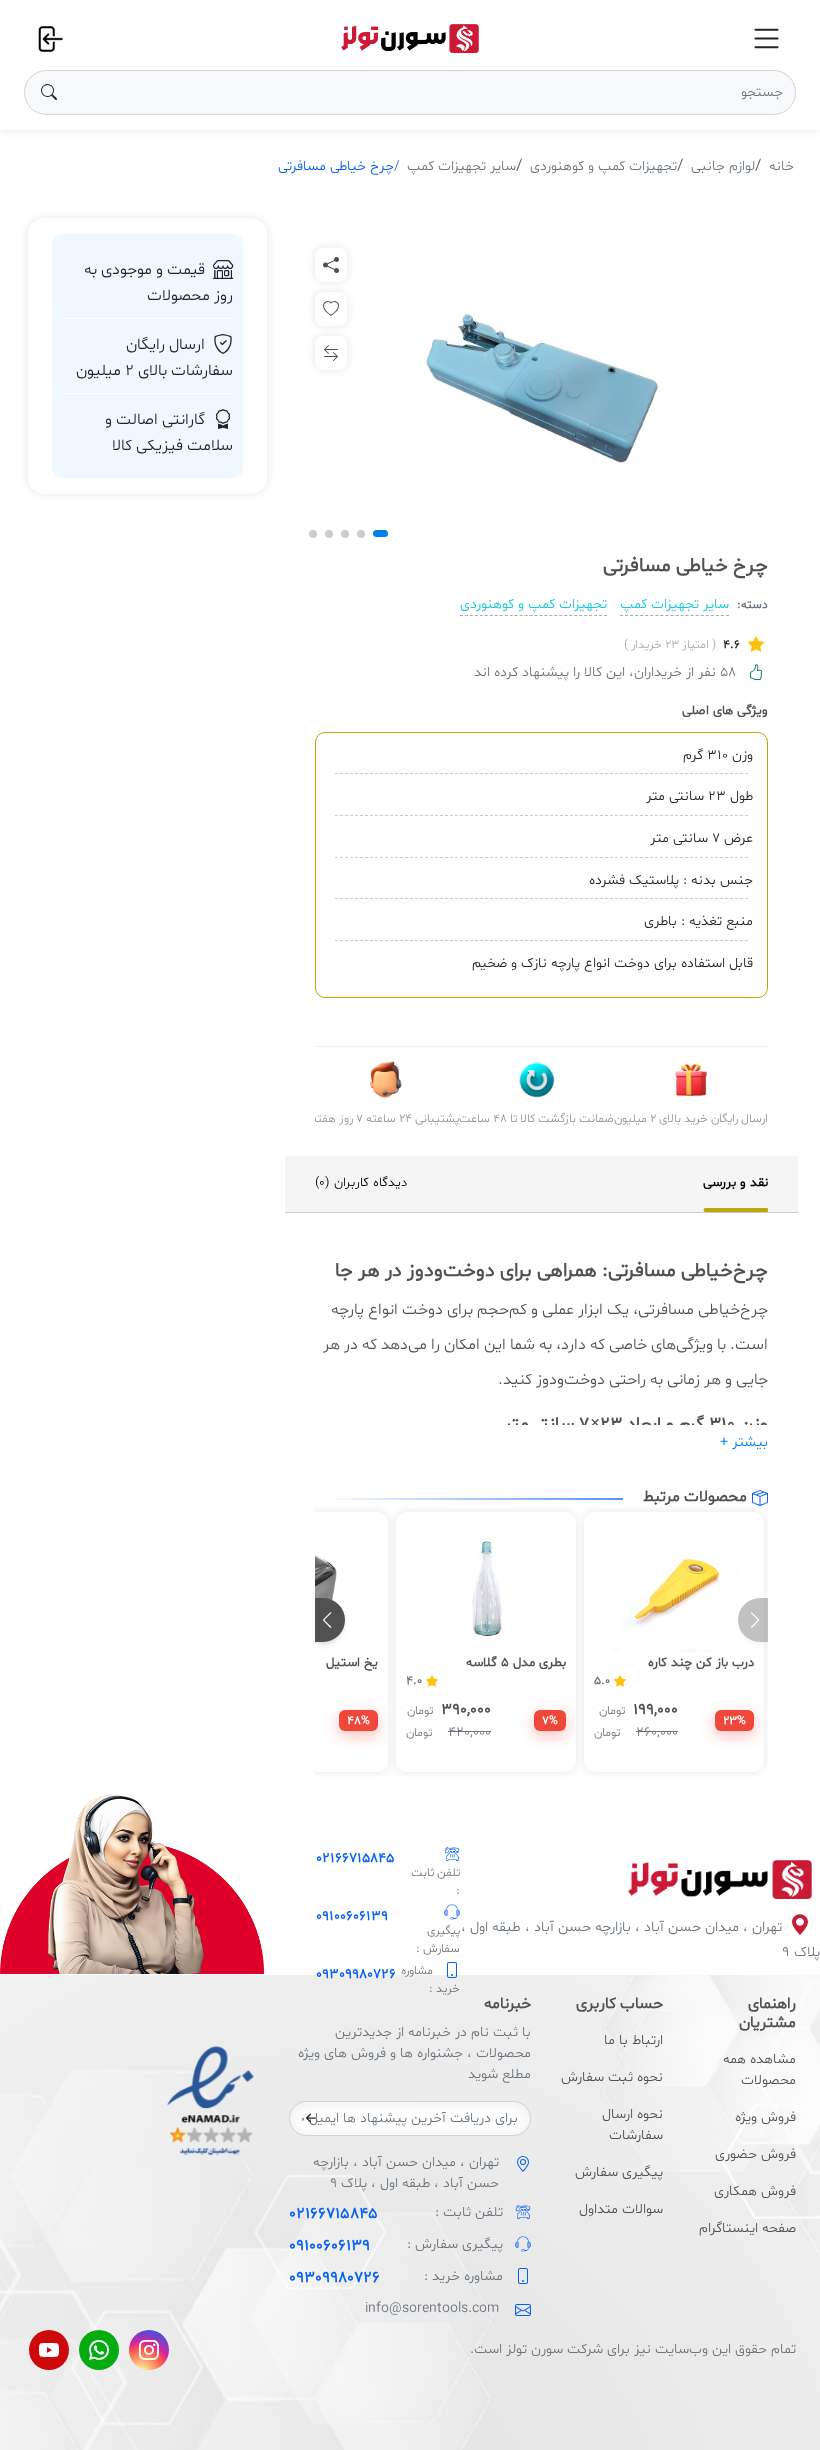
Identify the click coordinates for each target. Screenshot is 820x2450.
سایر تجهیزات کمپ (461, 166)
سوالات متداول (621, 2209)
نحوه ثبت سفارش (612, 2077)
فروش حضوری (755, 2154)
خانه (781, 166)
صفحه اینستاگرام (747, 2228)
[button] (380, 533)
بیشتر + (744, 1442)
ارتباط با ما (633, 2040)
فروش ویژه (765, 2117)
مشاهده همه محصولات (759, 2070)
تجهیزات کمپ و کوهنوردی (603, 166)
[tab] (735, 1184)
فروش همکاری (755, 2191)
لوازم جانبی (723, 166)
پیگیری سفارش (619, 2172)
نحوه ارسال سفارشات (632, 2125)
